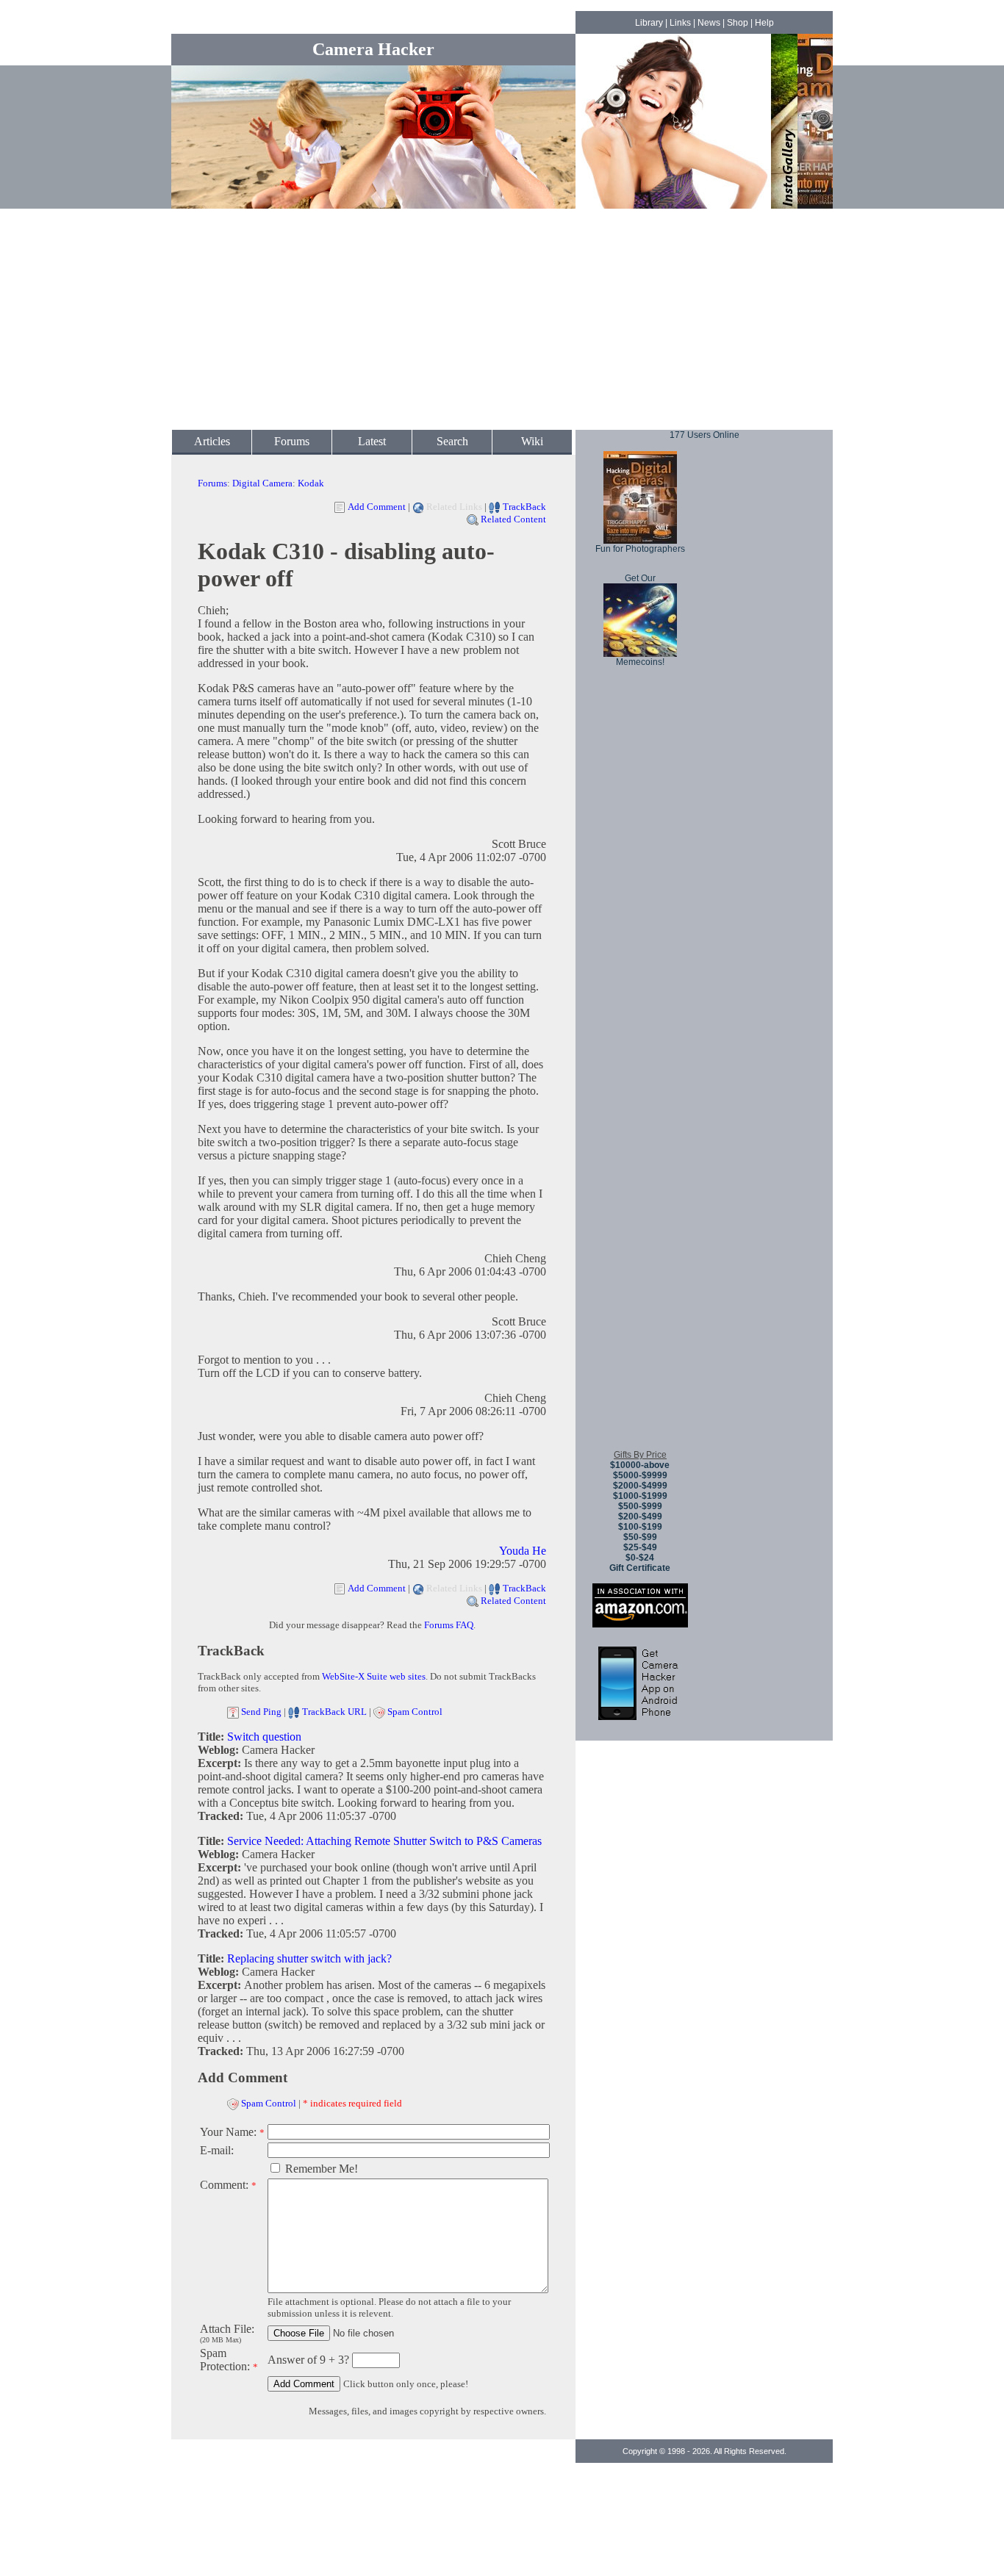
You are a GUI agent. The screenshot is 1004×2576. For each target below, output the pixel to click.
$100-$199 (640, 1527)
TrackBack (524, 507)
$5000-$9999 (640, 1475)
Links (680, 23)
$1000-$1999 (640, 1496)
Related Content (513, 519)
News (709, 23)
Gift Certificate (640, 1568)
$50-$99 (640, 1537)
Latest (372, 441)
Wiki (532, 441)
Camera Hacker (373, 49)
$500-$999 (640, 1506)
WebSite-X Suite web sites (374, 1676)
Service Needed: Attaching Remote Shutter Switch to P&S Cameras (384, 1841)
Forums (292, 441)
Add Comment (377, 507)
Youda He (523, 1551)
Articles (212, 441)
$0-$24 (640, 1558)
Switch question (264, 1737)
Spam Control (415, 1712)
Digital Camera (262, 483)
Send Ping (261, 1712)
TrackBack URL (334, 1712)
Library (649, 23)
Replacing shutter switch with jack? (309, 1958)
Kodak (311, 483)
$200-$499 (640, 1517)
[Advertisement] (502, 320)
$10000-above (640, 1465)
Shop (738, 23)
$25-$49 (640, 1547)
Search (452, 441)
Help (764, 23)
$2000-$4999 (640, 1486)
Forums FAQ (449, 1625)
